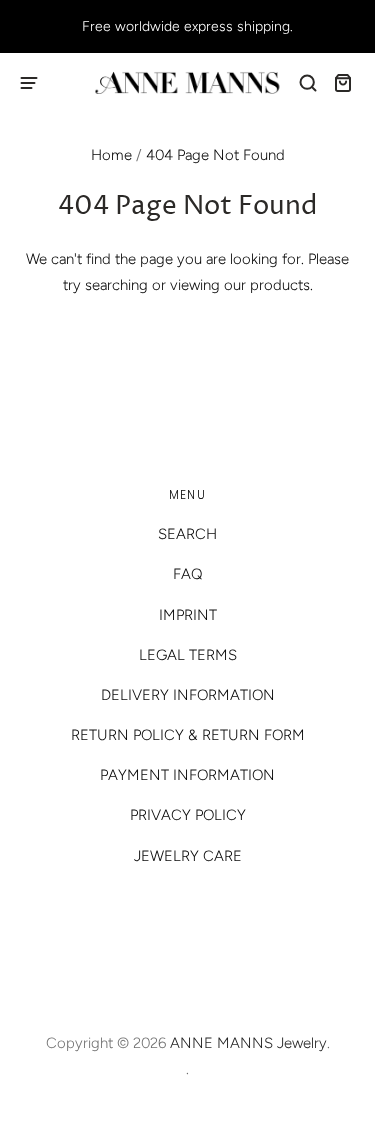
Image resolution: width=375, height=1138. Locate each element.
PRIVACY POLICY (188, 815)
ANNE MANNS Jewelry (248, 1043)
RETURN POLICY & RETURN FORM (188, 735)
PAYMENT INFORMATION (187, 775)
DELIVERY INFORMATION (188, 695)
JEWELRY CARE (188, 856)
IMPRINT (188, 615)
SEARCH (187, 534)
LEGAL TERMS (188, 655)
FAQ (188, 574)
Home (111, 155)
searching (116, 285)
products (280, 285)
